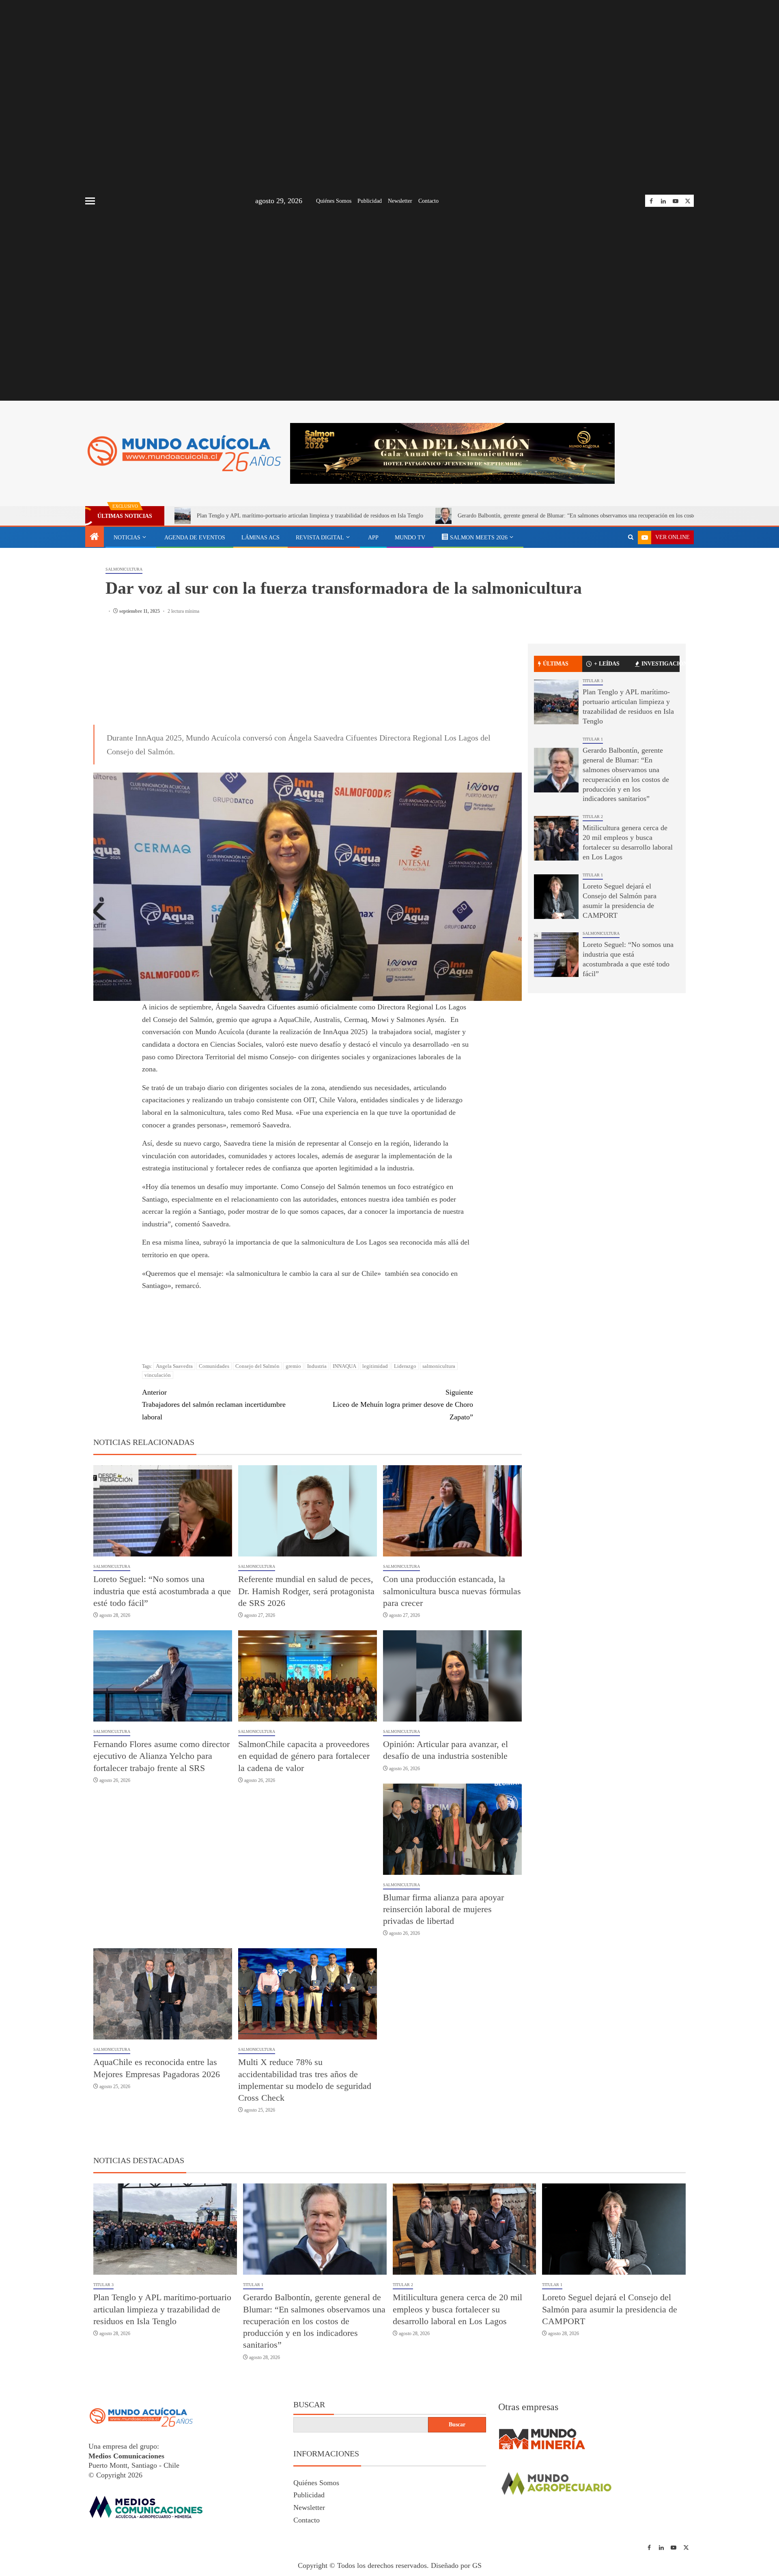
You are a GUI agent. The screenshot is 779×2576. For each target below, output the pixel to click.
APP (373, 538)
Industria (317, 1356)
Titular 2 (593, 821)
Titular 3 (593, 685)
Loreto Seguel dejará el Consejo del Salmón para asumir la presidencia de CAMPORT (610, 2147)
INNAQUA (344, 1356)
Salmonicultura (124, 573)
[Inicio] (95, 537)
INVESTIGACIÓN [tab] (661, 668)
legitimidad (375, 1356)
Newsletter (400, 201)
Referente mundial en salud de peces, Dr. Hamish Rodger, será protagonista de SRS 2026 (306, 1582)
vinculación (158, 1365)
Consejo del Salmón (257, 1356)
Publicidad (370, 201)
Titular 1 (593, 743)
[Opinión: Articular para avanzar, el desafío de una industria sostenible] (452, 1667)
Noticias (127, 538)
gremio (293, 1356)
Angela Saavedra (174, 1356)
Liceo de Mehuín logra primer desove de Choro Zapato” (403, 1395)
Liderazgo (405, 1356)
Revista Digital (320, 538)
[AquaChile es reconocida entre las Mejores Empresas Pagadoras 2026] (308, 1832)
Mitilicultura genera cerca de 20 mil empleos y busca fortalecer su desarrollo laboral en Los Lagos (457, 2147)
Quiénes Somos (334, 201)
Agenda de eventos (195, 538)
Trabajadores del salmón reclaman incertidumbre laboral (214, 1395)
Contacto (428, 201)
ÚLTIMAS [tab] (556, 668)
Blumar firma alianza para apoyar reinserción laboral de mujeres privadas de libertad (154, 1912)
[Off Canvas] (90, 201)
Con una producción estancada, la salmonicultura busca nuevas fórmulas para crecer (452, 1582)
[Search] (631, 537)
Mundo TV (410, 538)
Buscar (309, 2242)
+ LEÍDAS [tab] (607, 668)
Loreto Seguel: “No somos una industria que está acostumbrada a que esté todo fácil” (162, 1582)
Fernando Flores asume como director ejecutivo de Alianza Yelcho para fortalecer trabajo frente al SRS (161, 1747)
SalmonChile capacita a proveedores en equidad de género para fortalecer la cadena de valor (304, 1747)
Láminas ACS (260, 538)
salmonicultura (439, 1356)
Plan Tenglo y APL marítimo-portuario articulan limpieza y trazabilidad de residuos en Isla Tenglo (308, 516)
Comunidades (214, 1356)
